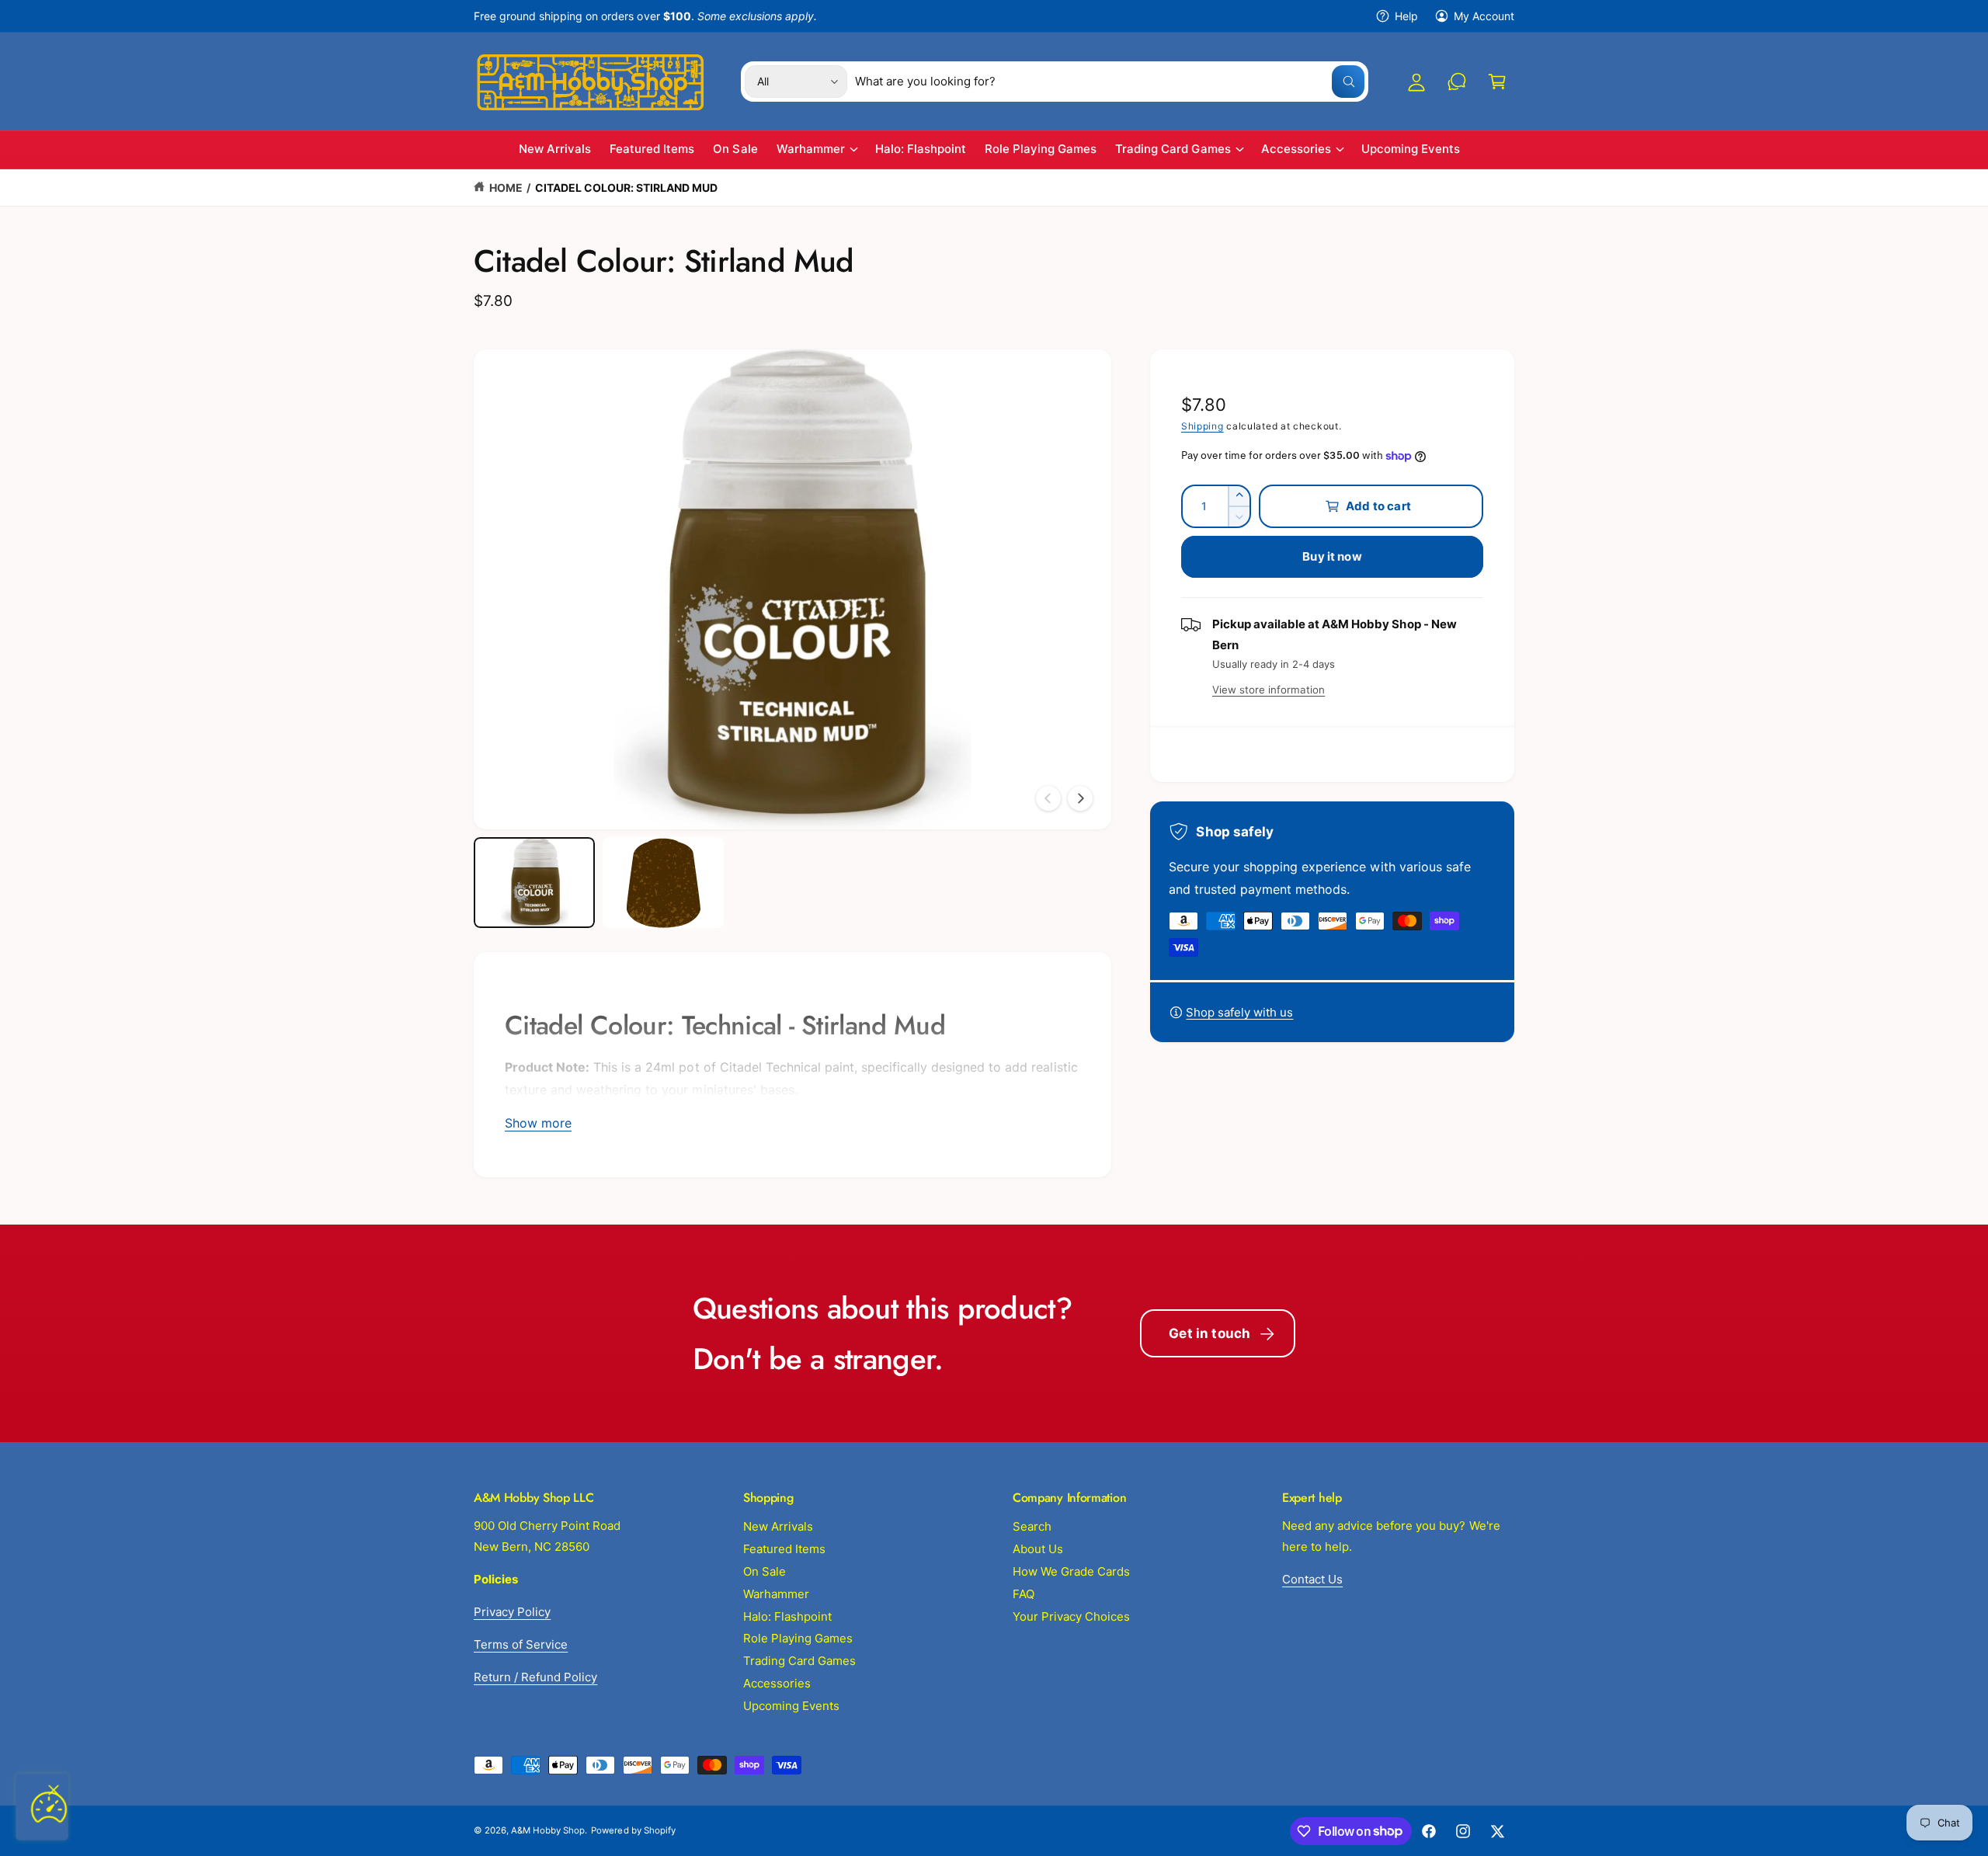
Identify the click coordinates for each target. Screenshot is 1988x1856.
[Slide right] (1080, 798)
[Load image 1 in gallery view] (534, 883)
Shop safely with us (1239, 1012)
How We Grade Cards (1071, 1571)
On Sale (765, 1571)
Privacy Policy (512, 1612)
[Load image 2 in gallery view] (663, 883)
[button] (1497, 82)
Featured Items (784, 1549)
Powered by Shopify (633, 1830)
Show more (538, 1123)
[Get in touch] (1457, 82)
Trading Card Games (1173, 149)
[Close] (54, 1790)
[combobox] (1110, 82)
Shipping (1203, 426)
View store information (1269, 690)
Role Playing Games (798, 1638)
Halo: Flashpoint (787, 1616)
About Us (1038, 1549)
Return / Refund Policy (535, 1677)
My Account (1484, 16)
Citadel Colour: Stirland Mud (626, 188)
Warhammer (811, 149)
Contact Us (1312, 1579)
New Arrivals (778, 1526)
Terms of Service (521, 1644)
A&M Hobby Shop (548, 1830)
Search (1032, 1526)
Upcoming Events (791, 1706)
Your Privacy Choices (1071, 1616)
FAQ (1024, 1594)
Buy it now (1332, 556)
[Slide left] (1048, 798)
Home (506, 188)
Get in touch (1209, 1333)
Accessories (1296, 149)
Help (1406, 16)
